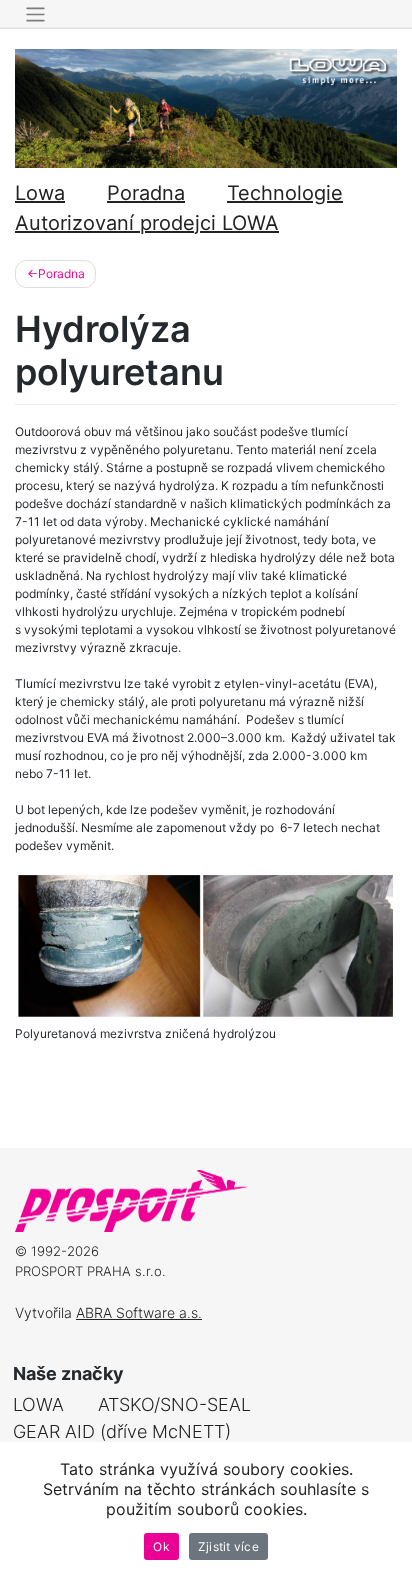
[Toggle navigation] (35, 14)
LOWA (38, 1404)
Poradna (146, 193)
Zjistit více (228, 1546)
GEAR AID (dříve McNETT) (122, 1431)
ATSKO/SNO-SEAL (174, 1404)
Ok (161, 1546)
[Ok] (387, 1511)
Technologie (285, 193)
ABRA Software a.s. (139, 1312)
